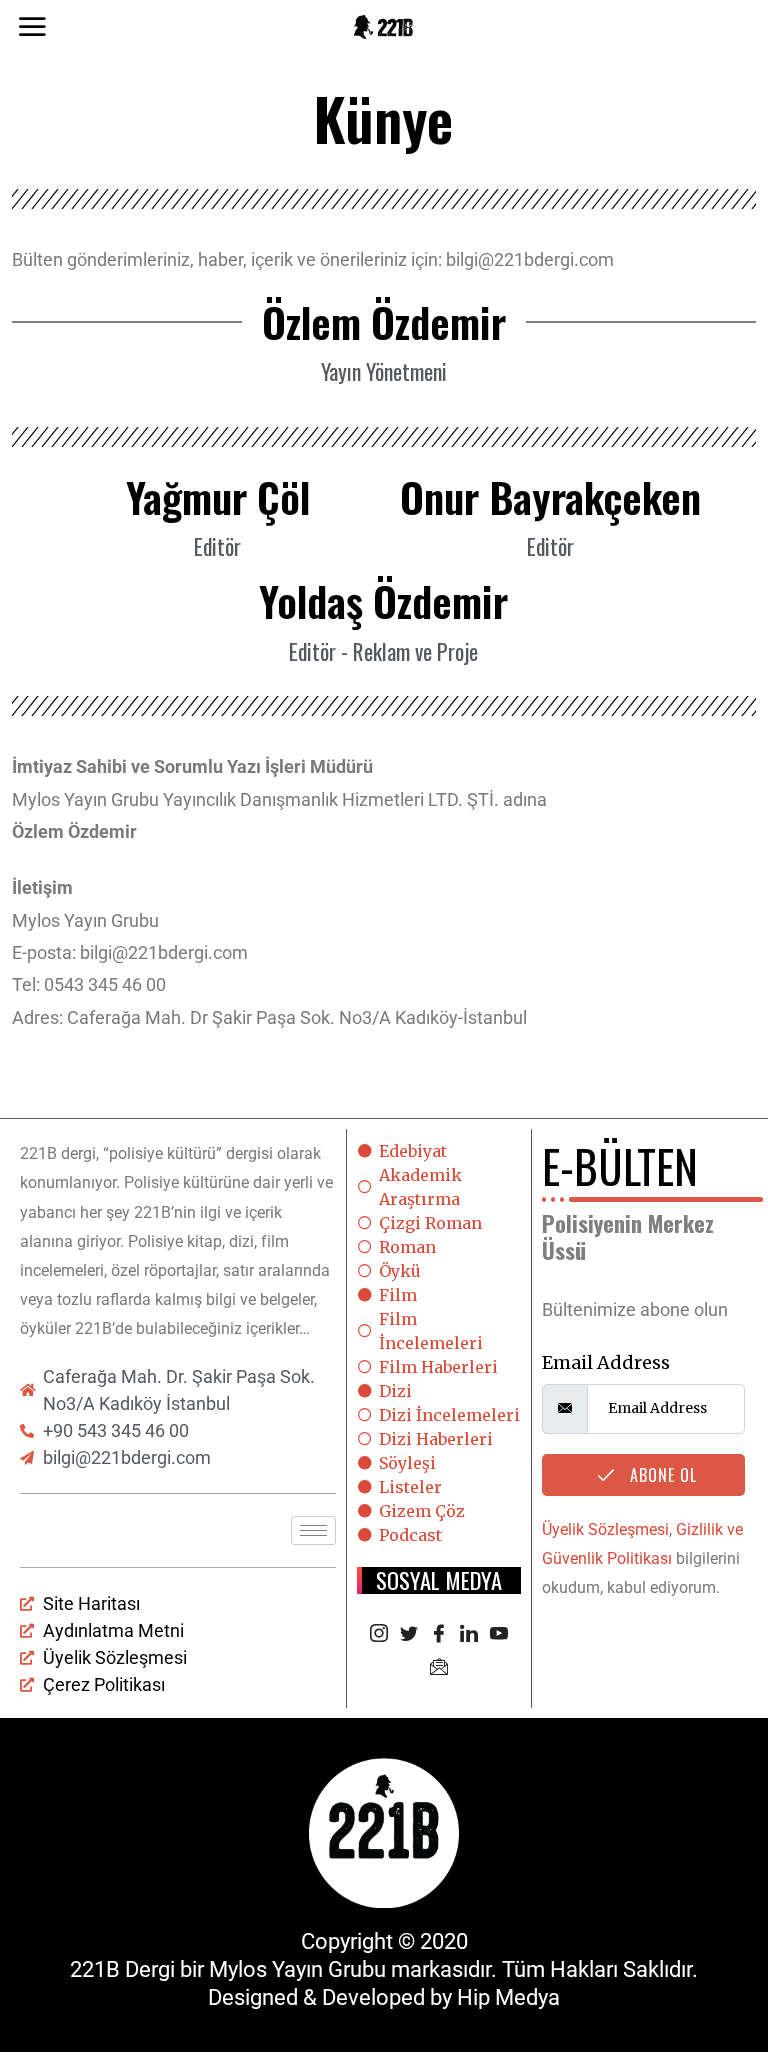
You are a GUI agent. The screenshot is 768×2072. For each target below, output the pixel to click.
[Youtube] (499, 1635)
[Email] (439, 1668)
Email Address (606, 1362)
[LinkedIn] (469, 1635)
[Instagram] (379, 1635)
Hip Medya (508, 1997)
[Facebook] (439, 1635)
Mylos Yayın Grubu (297, 1969)
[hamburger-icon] (313, 1530)
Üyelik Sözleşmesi (605, 1529)
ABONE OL (661, 1475)
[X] (409, 1635)
